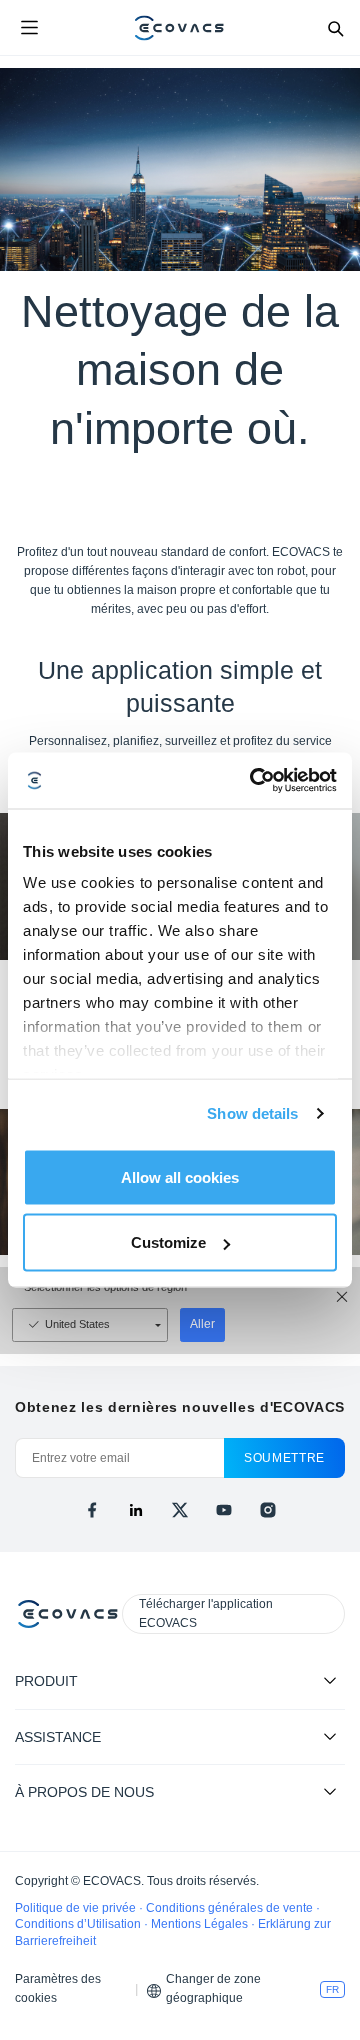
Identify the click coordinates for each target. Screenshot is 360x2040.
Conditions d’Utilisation (79, 1924)
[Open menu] (29, 28)
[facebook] (92, 1510)
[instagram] (268, 1510)
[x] (180, 1510)
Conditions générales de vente (231, 1908)
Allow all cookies (180, 1176)
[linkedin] (136, 1510)
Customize (168, 1242)
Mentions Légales (201, 1924)
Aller (202, 1324)
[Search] (335, 28)
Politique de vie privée (77, 1908)
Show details (252, 1113)
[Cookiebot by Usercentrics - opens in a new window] (254, 781)
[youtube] (224, 1510)
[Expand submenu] (330, 1680)
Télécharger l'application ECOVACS (206, 1613)
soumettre (284, 1458)
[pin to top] (325, 1767)
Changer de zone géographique (213, 1988)
